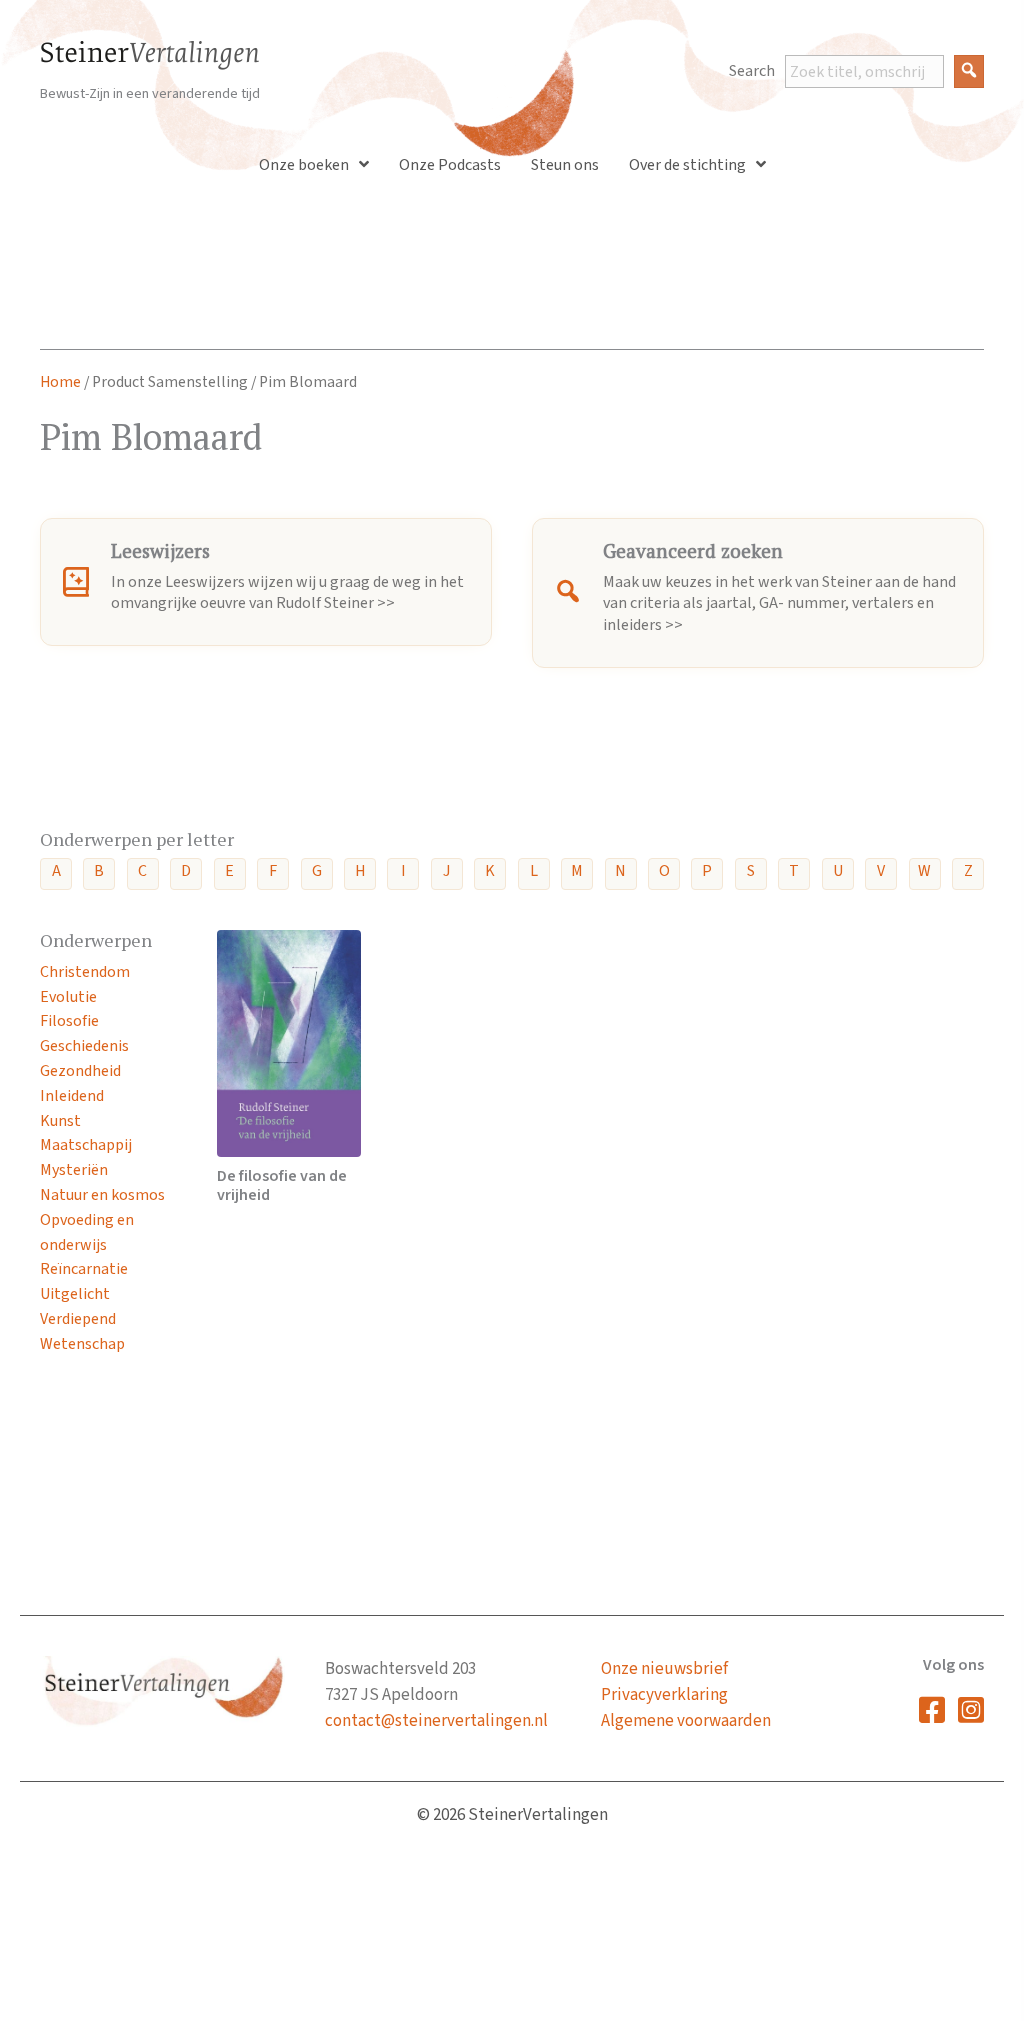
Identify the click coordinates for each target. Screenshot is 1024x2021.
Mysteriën (74, 1170)
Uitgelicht (75, 1294)
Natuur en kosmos (102, 1195)
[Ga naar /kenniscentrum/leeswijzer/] (266, 582)
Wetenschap (82, 1344)
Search (752, 71)
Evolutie (68, 997)
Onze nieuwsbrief (664, 1669)
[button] (969, 71)
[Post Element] (289, 1067)
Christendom (85, 972)
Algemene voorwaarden (686, 1721)
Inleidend (72, 1096)
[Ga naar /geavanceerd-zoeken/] (758, 593)
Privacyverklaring (664, 1695)
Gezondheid (80, 1071)
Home (60, 382)
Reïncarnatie (84, 1269)
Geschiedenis (84, 1046)
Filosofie (69, 1021)
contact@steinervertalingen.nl (436, 1721)
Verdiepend (78, 1319)
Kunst (60, 1121)
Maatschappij (86, 1145)
